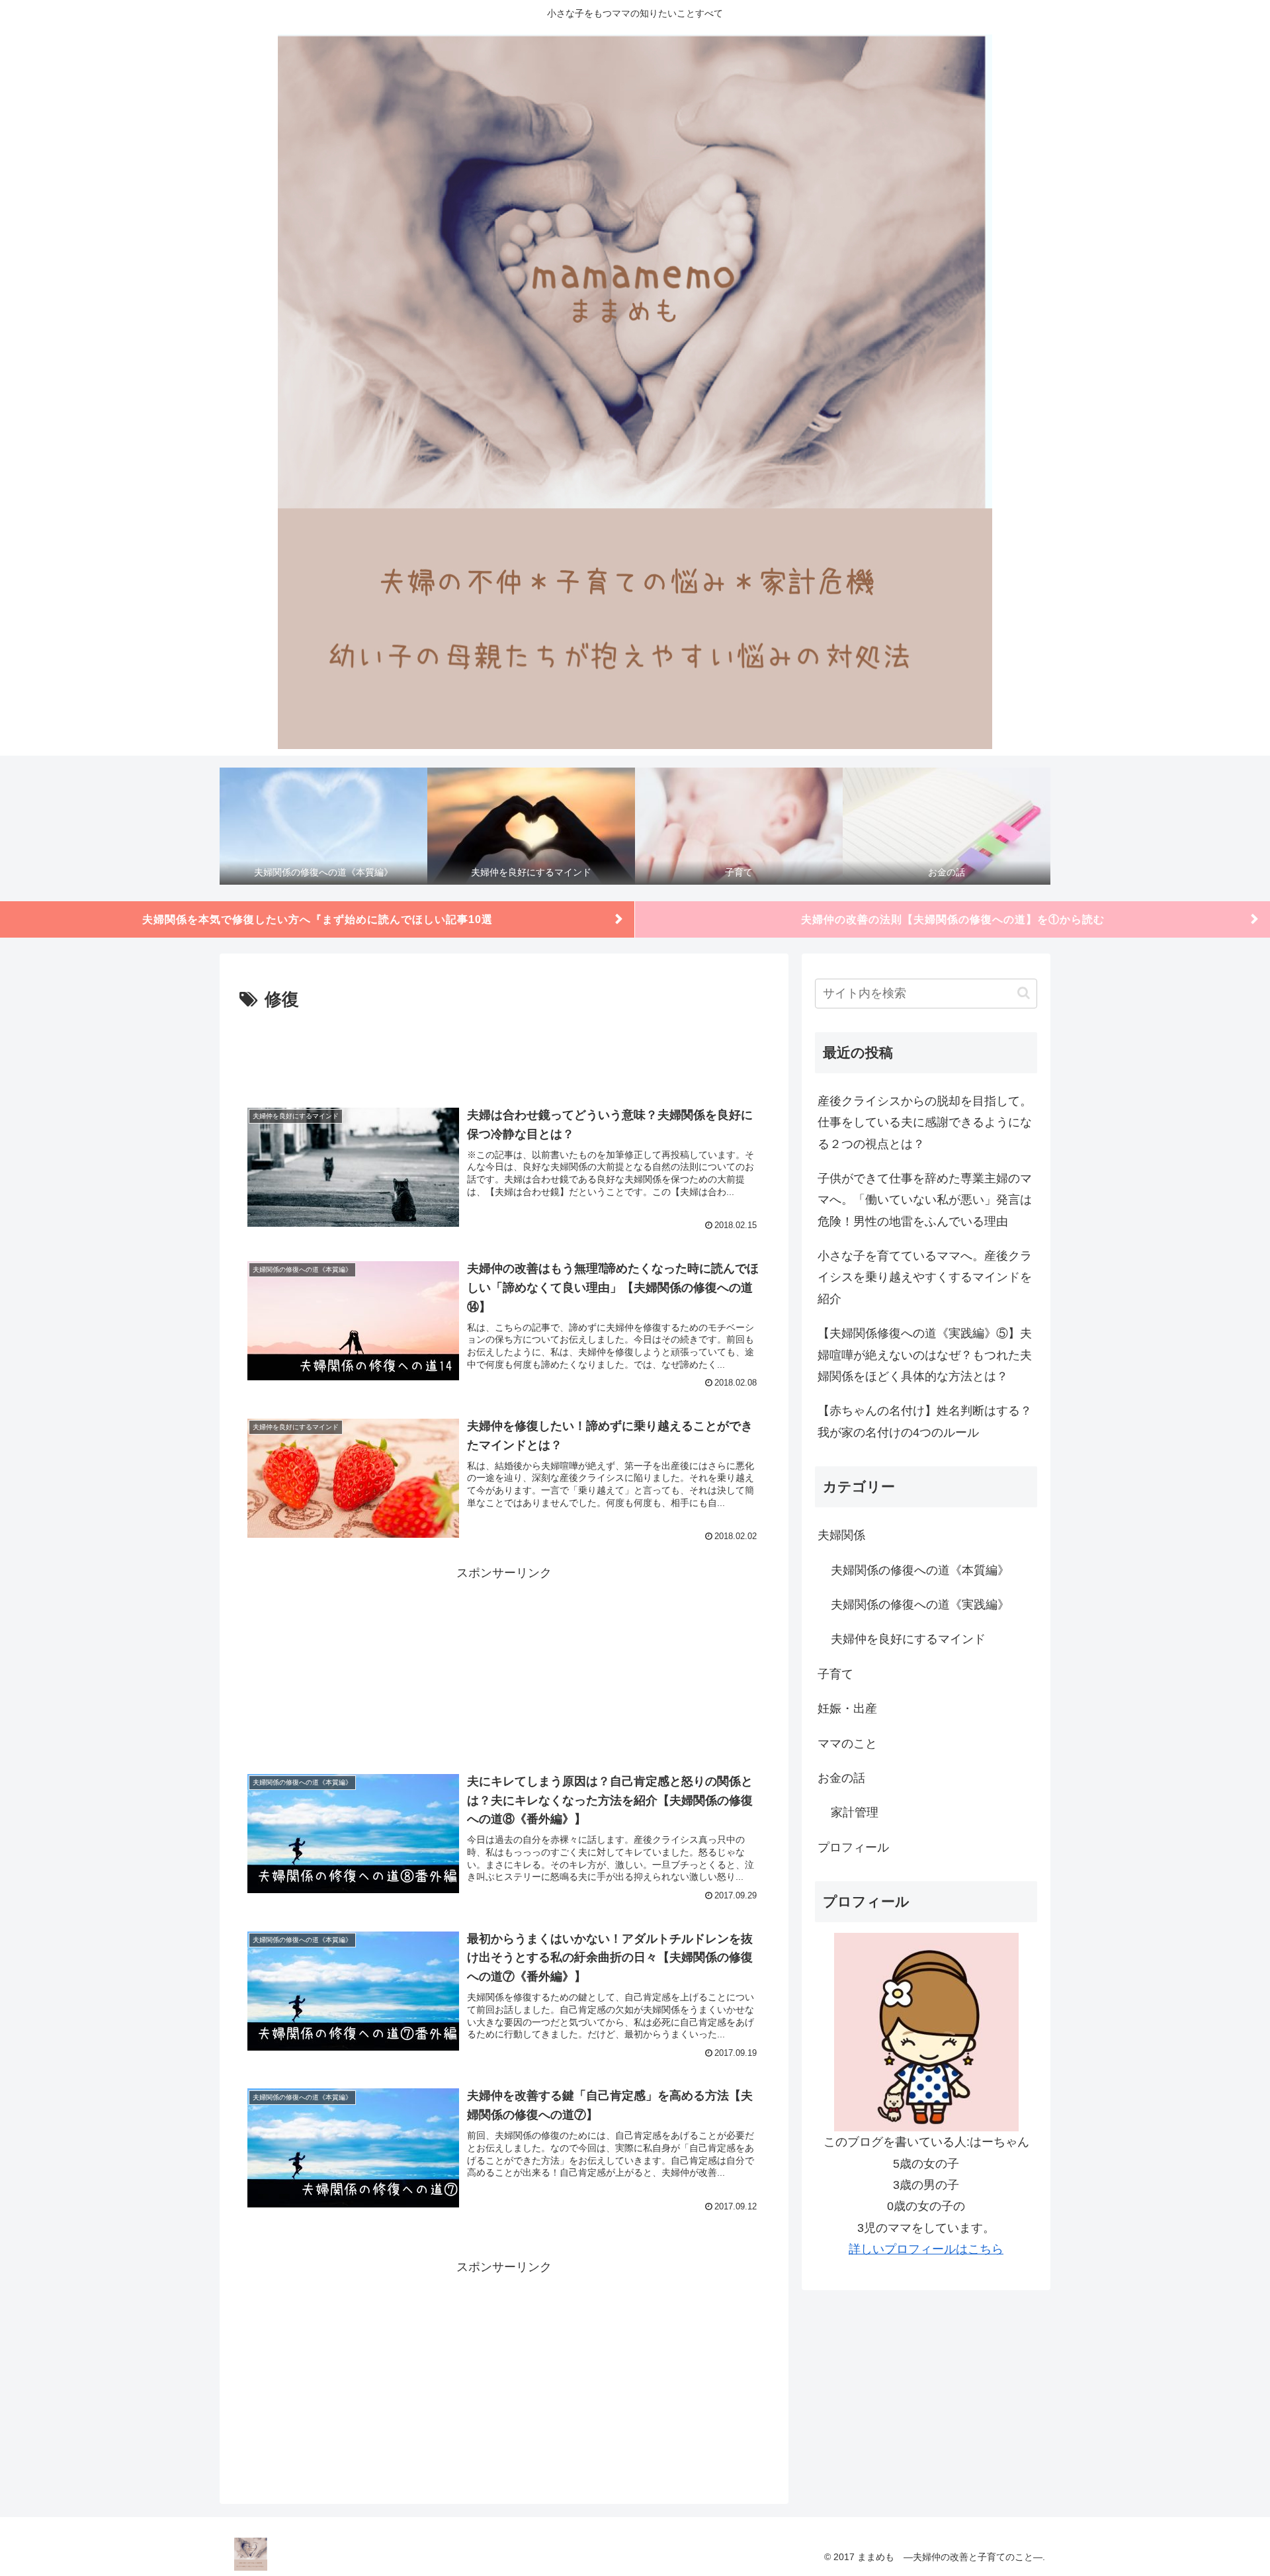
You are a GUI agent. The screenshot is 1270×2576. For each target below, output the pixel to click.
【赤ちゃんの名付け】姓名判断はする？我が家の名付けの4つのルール (925, 1421)
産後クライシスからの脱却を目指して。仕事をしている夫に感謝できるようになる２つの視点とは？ (925, 1123)
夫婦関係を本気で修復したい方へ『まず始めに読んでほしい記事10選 (317, 919)
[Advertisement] (504, 1051)
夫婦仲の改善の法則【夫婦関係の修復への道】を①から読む (953, 919)
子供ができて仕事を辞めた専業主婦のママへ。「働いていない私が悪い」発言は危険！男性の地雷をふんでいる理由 (925, 1200)
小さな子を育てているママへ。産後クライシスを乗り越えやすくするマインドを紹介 (925, 1277)
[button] (1024, 993)
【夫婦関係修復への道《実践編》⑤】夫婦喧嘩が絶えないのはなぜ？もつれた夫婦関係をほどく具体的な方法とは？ (925, 1355)
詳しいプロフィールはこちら (926, 2249)
